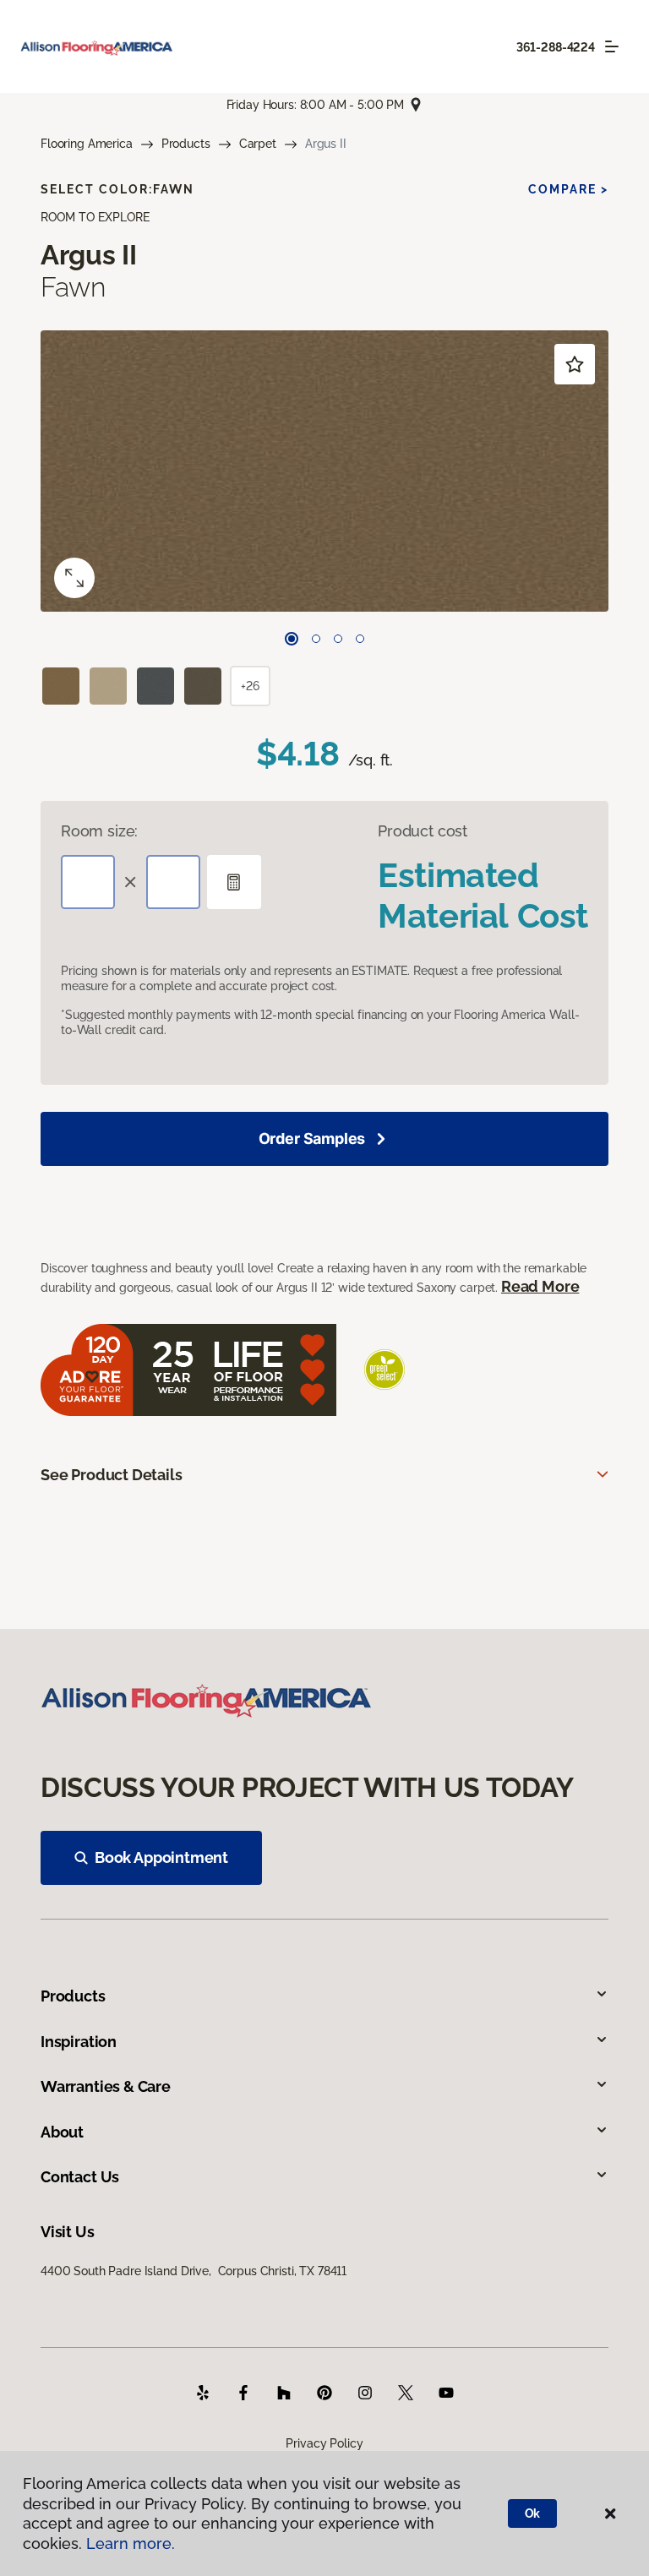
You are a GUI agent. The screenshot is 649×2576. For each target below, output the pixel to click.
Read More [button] (540, 1286)
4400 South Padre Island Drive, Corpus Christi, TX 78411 (194, 2271)
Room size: (99, 831)
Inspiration (79, 2042)
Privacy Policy (324, 2443)
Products (186, 144)
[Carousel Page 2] (316, 639)
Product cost (423, 831)
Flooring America (87, 144)
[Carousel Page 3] (338, 639)
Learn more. (131, 2543)
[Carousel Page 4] (360, 639)
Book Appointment (161, 1857)
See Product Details (112, 1475)
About (62, 2132)
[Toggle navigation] (612, 46)
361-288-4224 (556, 47)
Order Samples (312, 1138)
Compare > (568, 189)
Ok (533, 2513)
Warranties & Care (106, 2086)
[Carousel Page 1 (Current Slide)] (292, 639)
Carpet (258, 144)
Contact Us (80, 2177)
